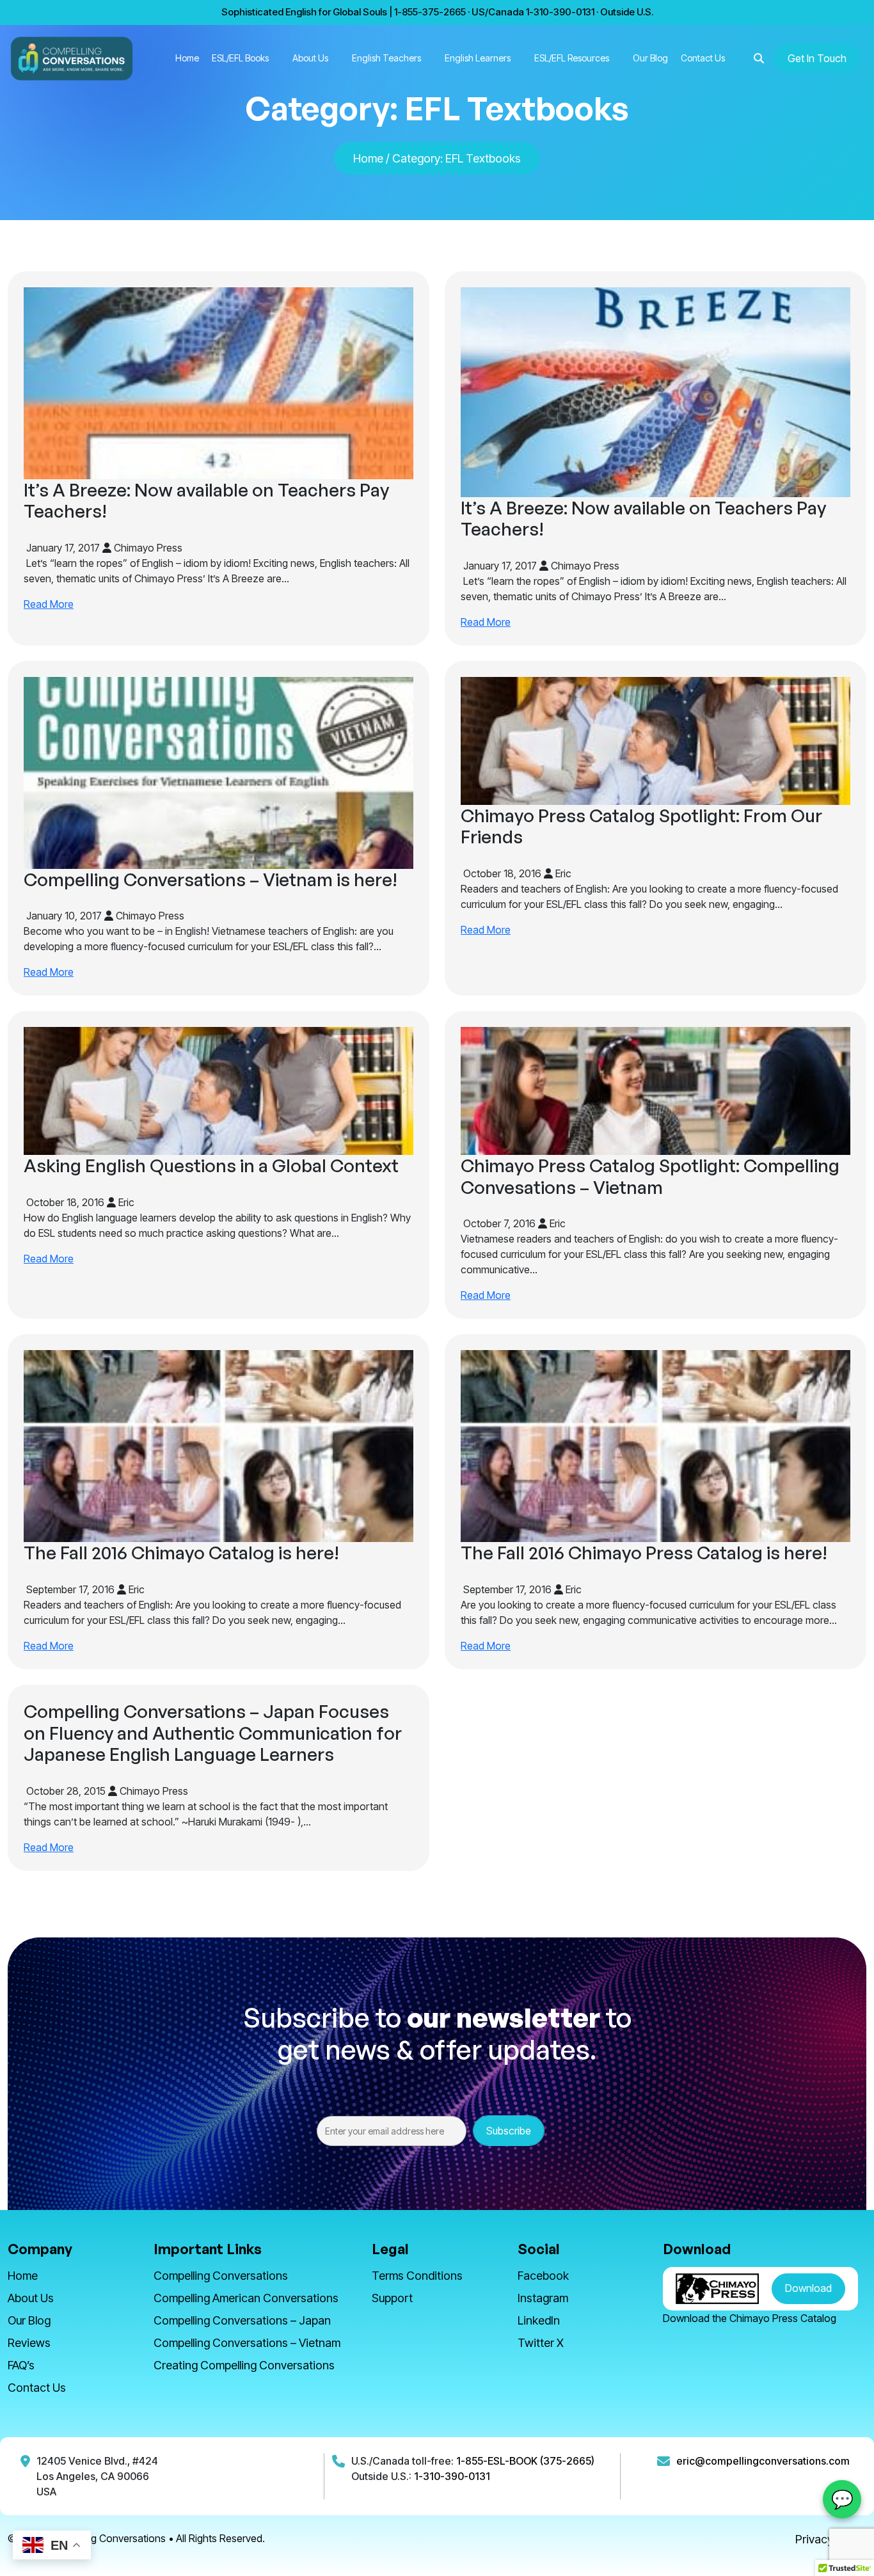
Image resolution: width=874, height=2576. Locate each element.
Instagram (543, 2298)
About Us (310, 58)
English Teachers (386, 58)
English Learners (478, 58)
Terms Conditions (417, 2276)
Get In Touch (817, 58)
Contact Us (703, 58)
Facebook (543, 2276)
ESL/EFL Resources (572, 58)
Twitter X (541, 2343)
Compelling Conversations (221, 2276)
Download (808, 2288)
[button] (759, 58)
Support (392, 2298)
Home (187, 58)
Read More (49, 604)
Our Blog (650, 58)
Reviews (29, 2343)
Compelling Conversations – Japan (242, 2320)
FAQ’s (21, 2365)
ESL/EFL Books (240, 58)
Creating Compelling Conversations (244, 2365)
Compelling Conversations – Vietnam (247, 2343)
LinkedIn (539, 2320)
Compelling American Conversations (246, 2298)
